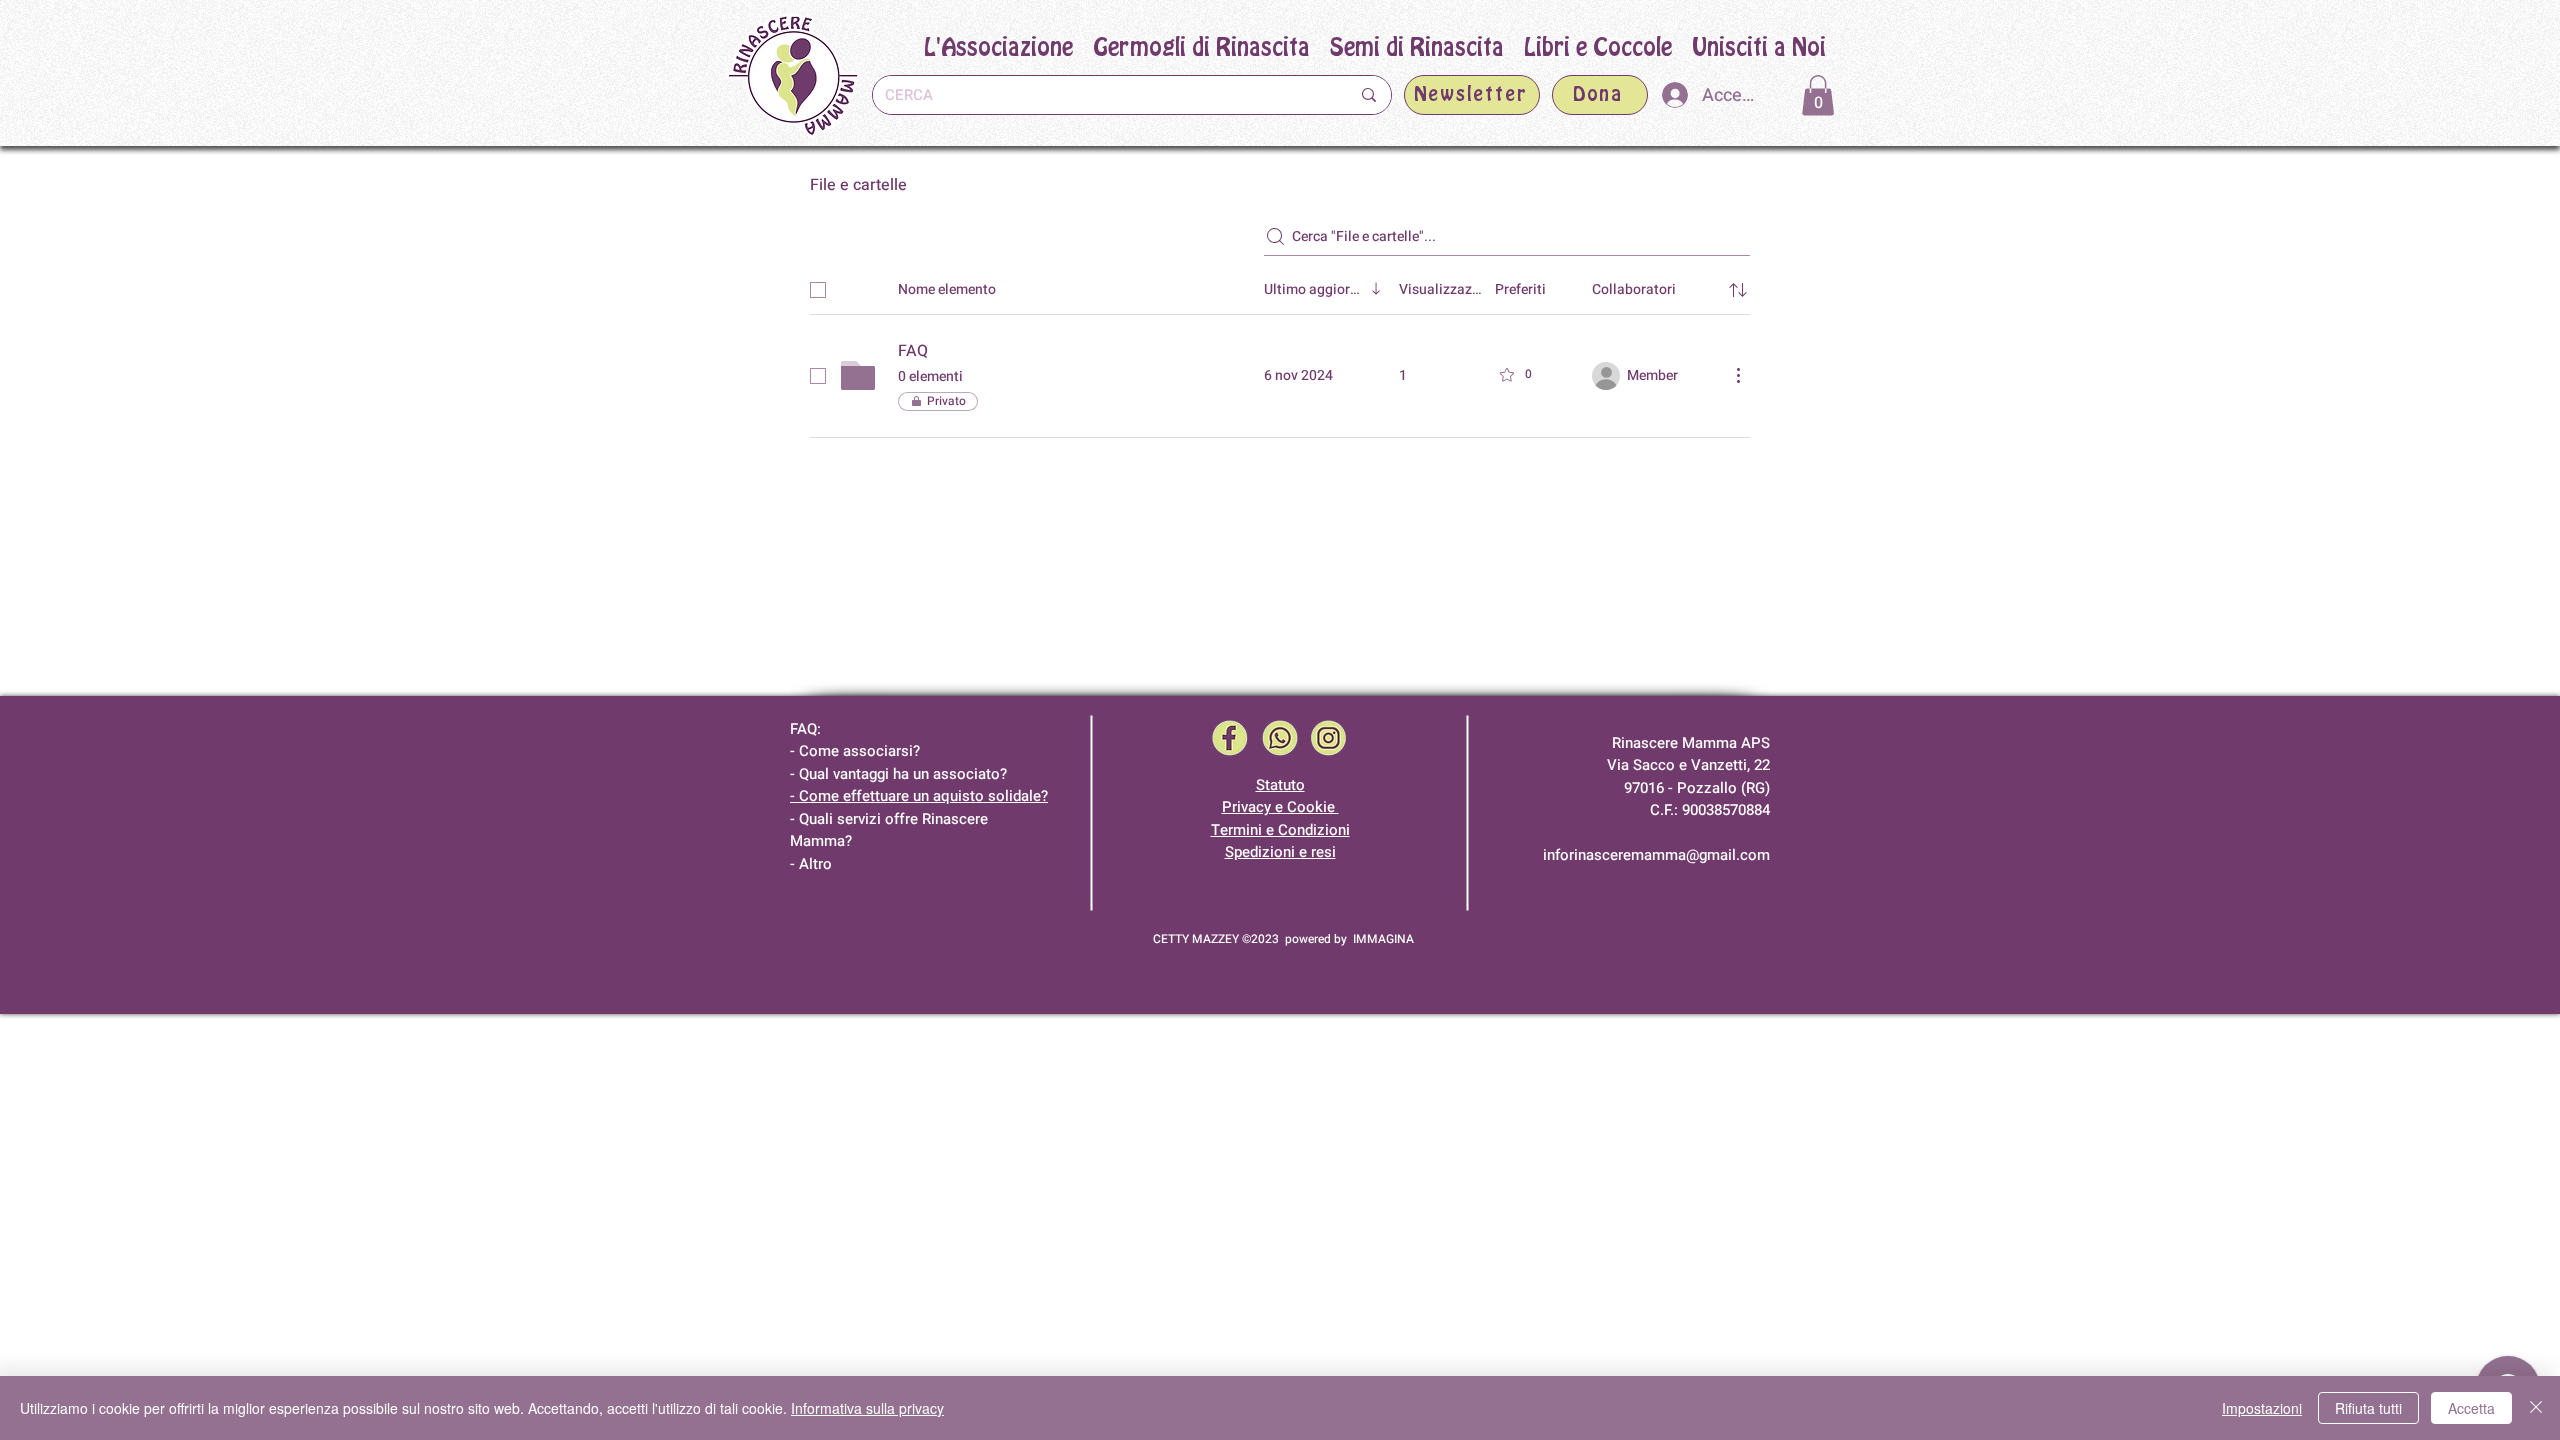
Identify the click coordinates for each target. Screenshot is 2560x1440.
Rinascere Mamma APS (1691, 743)
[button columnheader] (1738, 290)
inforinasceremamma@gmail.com (1656, 855)
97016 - (1650, 788)
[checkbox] (818, 290)
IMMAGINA (1383, 939)
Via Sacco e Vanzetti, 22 (1688, 765)
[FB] (1230, 738)
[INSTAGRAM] (1328, 738)
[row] (1280, 286)
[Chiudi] (2536, 1408)
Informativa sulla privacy (867, 1408)
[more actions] (1738, 375)
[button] (1417, 48)
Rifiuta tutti (2368, 1408)
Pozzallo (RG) (1723, 788)
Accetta (2471, 1408)
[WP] (1279, 738)
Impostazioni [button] (2262, 1408)
